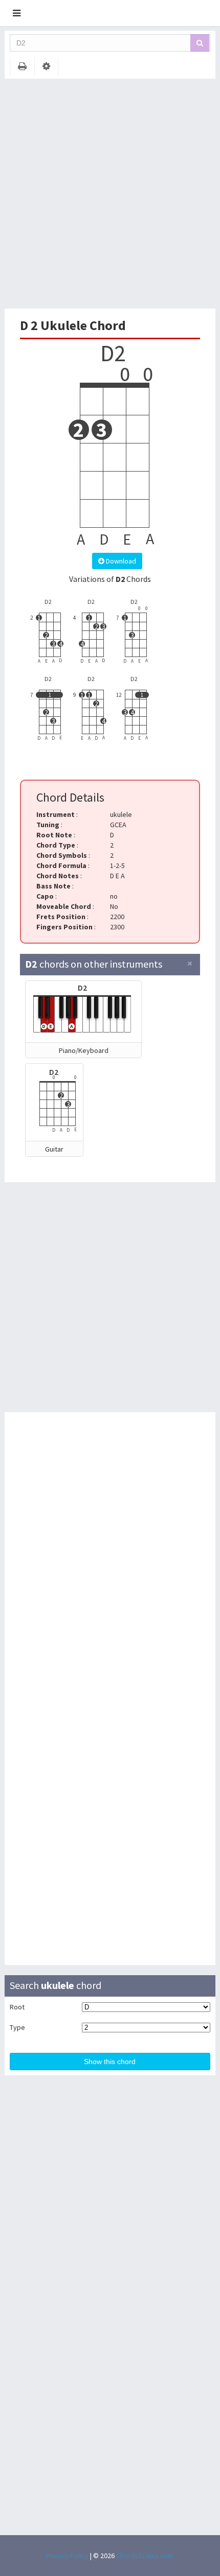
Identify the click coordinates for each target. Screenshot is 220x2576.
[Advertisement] (110, 194)
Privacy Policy (67, 2556)
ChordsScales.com (145, 2556)
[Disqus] (110, 1555)
